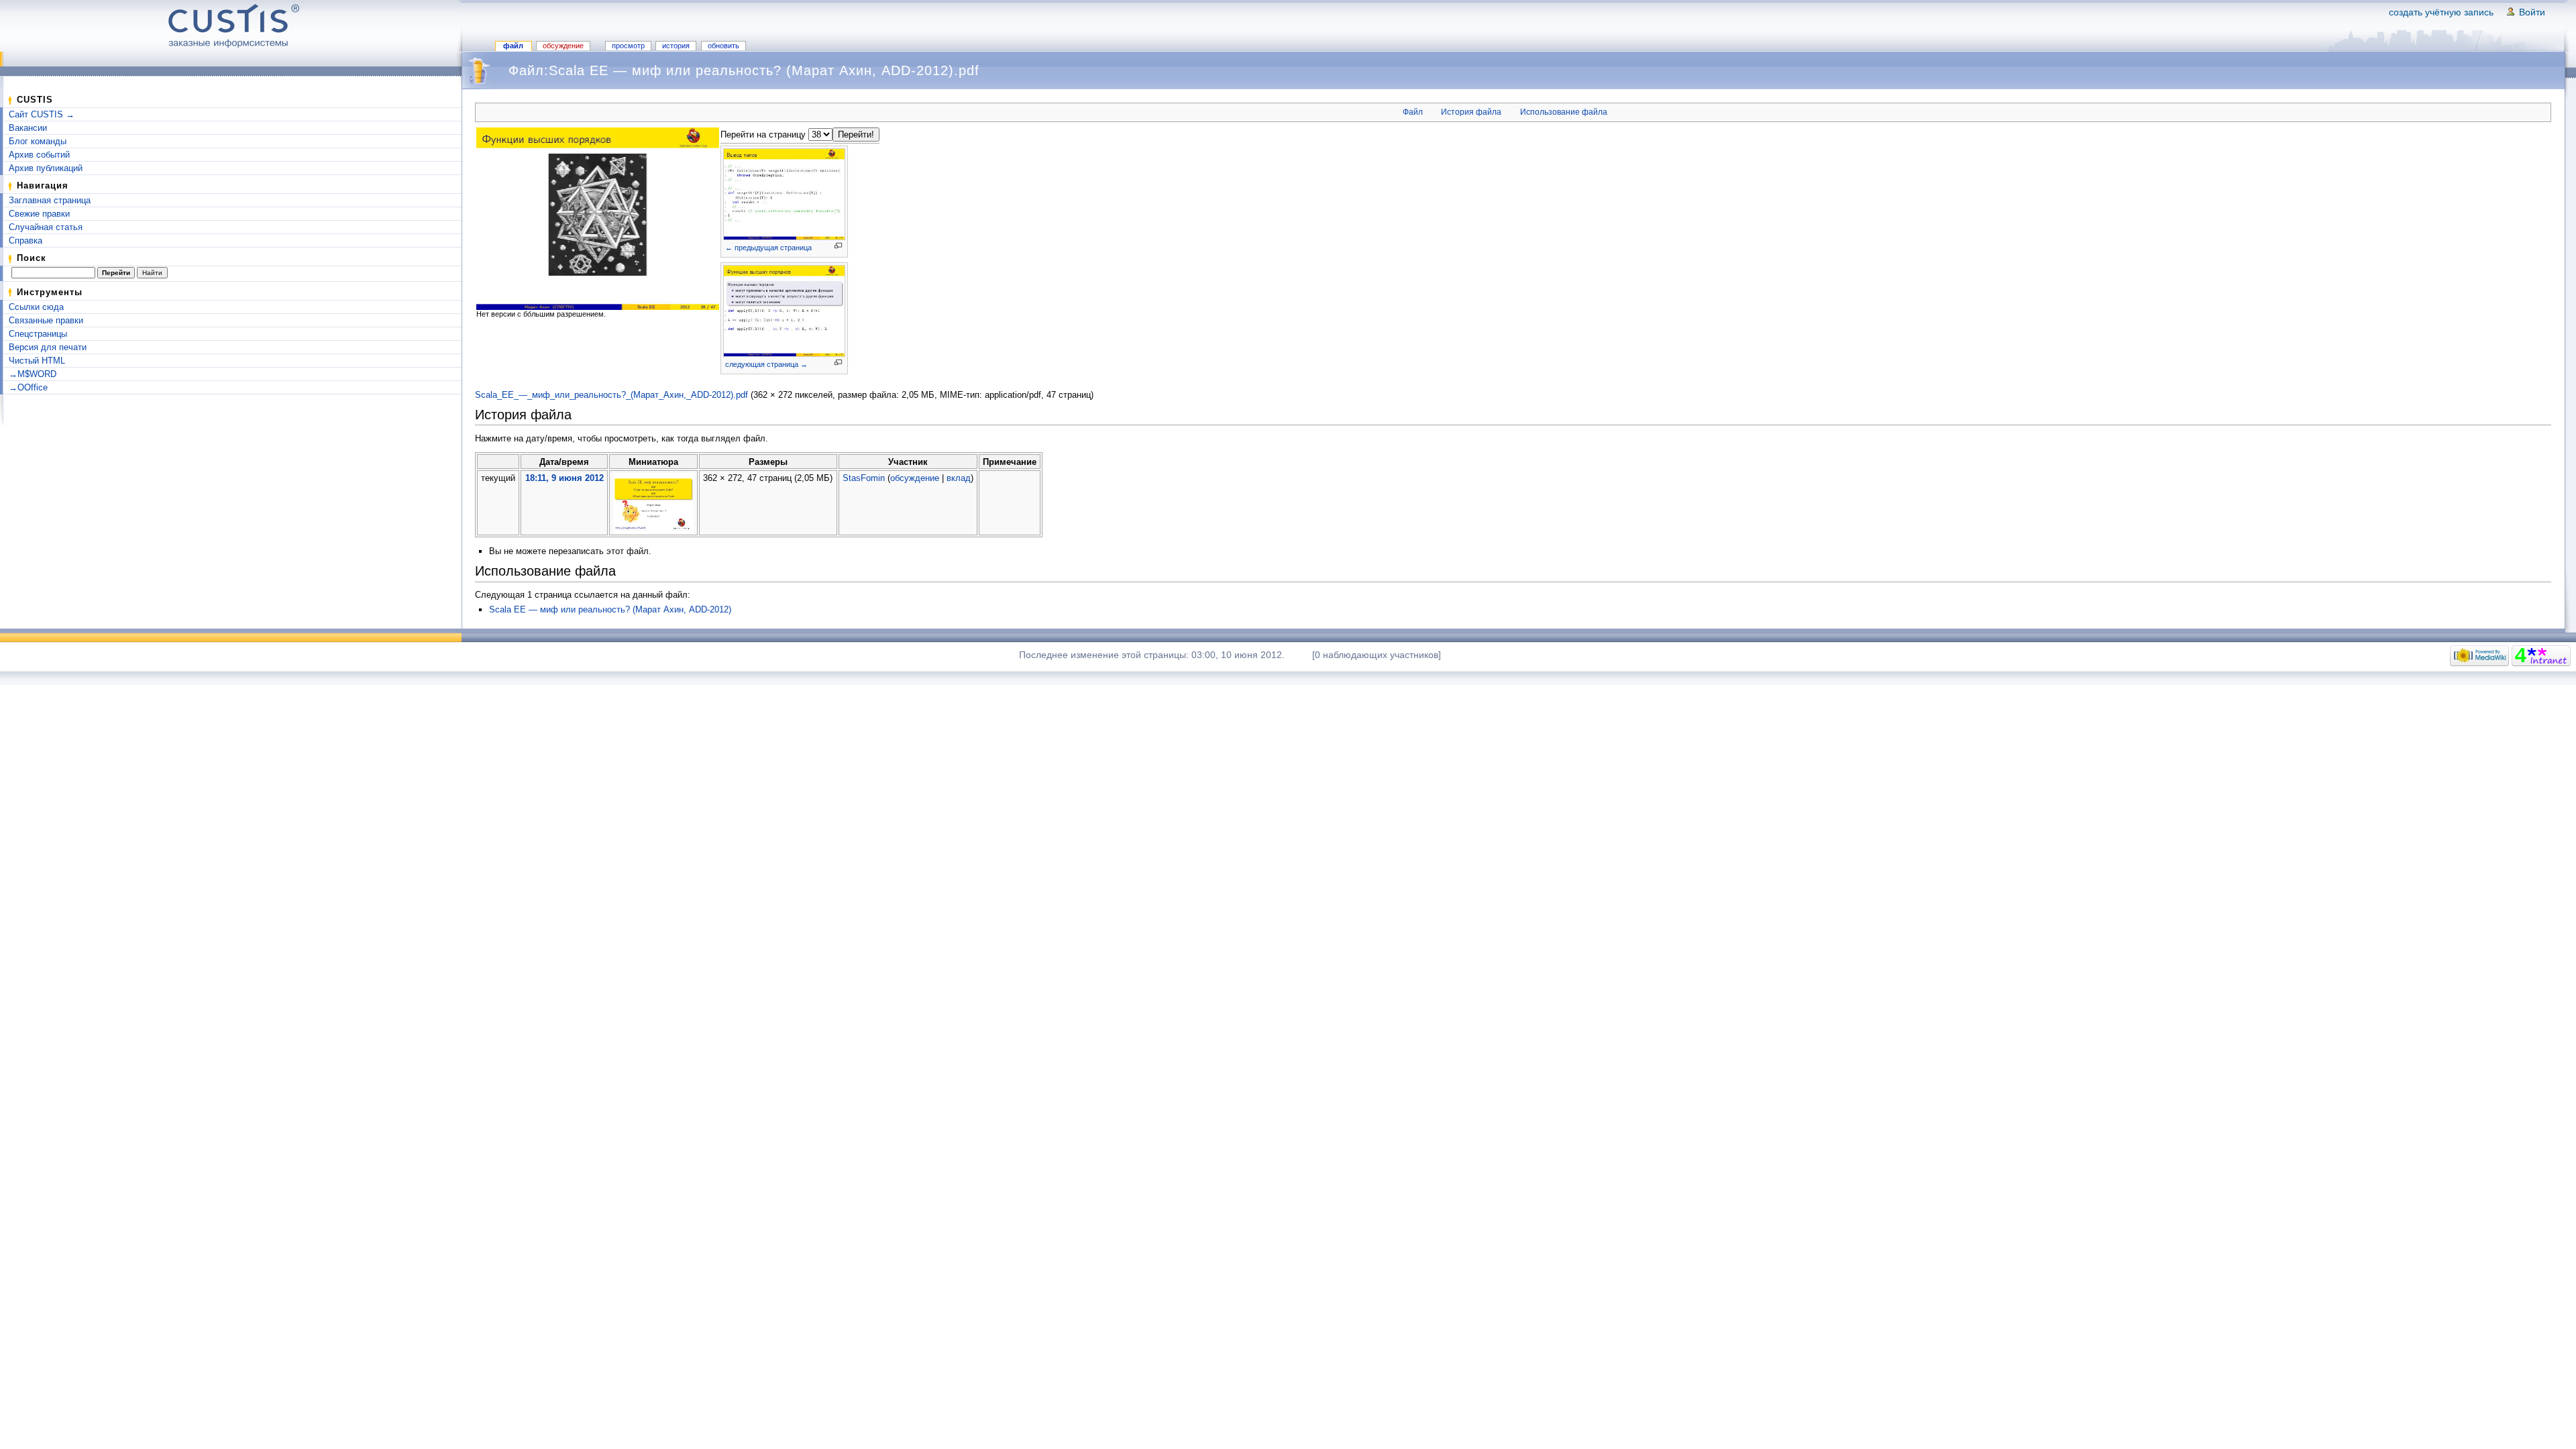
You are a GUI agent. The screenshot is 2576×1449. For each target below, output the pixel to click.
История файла (1471, 112)
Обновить (723, 46)
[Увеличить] (838, 246)
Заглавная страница (50, 200)
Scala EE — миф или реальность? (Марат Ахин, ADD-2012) (610, 609)
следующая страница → (766, 364)
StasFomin (864, 478)
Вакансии (28, 128)
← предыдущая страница (768, 248)
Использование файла (1564, 112)
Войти (2532, 12)
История (676, 46)
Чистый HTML (37, 361)
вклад (959, 478)
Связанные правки (46, 320)
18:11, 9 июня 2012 (565, 478)
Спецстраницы (38, 334)
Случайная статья (46, 227)
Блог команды (38, 141)
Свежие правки (39, 214)
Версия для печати (48, 347)
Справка (25, 240)
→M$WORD (33, 374)
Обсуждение (563, 46)
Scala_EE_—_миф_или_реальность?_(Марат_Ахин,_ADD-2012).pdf (611, 395)
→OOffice (28, 387)
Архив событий (39, 155)
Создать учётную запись (2441, 12)
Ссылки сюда (36, 307)
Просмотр (628, 46)
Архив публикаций (46, 168)
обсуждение (915, 478)
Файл (513, 46)
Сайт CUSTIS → (42, 114)
